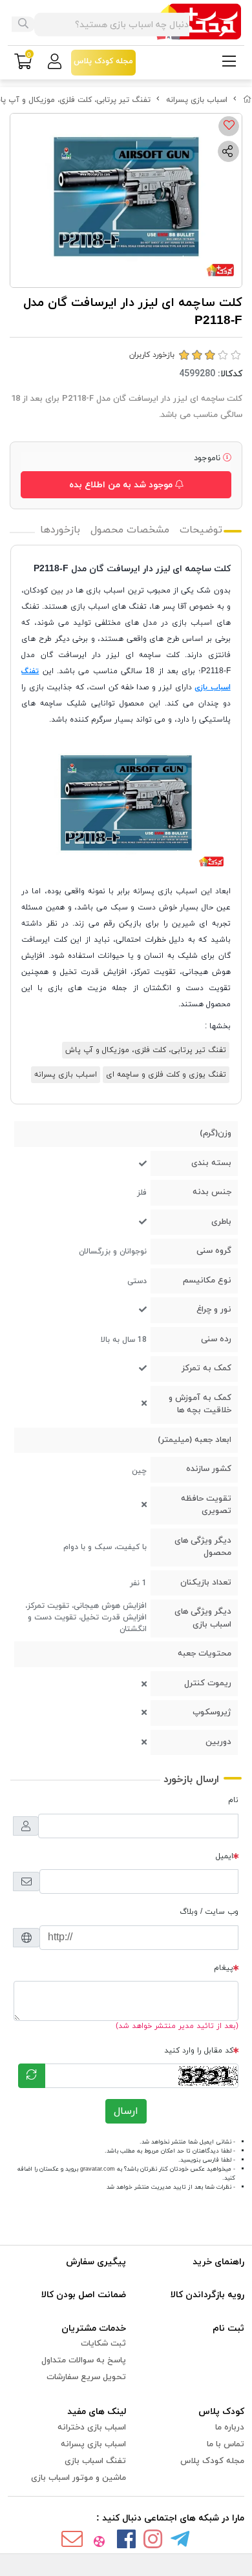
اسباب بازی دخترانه (92, 2428)
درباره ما (230, 2428)
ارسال (126, 2111)
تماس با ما (226, 2444)
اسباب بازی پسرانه (197, 100)
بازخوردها (60, 530)
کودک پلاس (221, 2412)
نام (233, 1800)
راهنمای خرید (218, 2262)
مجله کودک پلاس (212, 2461)
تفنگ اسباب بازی (95, 2461)
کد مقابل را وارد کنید (199, 2051)
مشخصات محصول (130, 530)
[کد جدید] (32, 2076)
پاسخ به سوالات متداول (84, 2360)
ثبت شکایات (103, 2344)
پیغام (224, 1968)
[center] (23, 25)
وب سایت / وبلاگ (209, 1912)
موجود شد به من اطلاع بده (122, 485)
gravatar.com (98, 2169)
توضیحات (201, 530)
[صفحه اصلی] (247, 100)
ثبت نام (228, 2328)
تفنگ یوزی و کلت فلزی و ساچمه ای (166, 1075)
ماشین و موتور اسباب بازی (79, 2478)
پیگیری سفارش (96, 2262)
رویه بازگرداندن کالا (207, 2295)
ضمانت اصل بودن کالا (84, 2295)
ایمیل (225, 1856)
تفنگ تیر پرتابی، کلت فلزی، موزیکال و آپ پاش (146, 1050)
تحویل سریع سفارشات (86, 2377)
